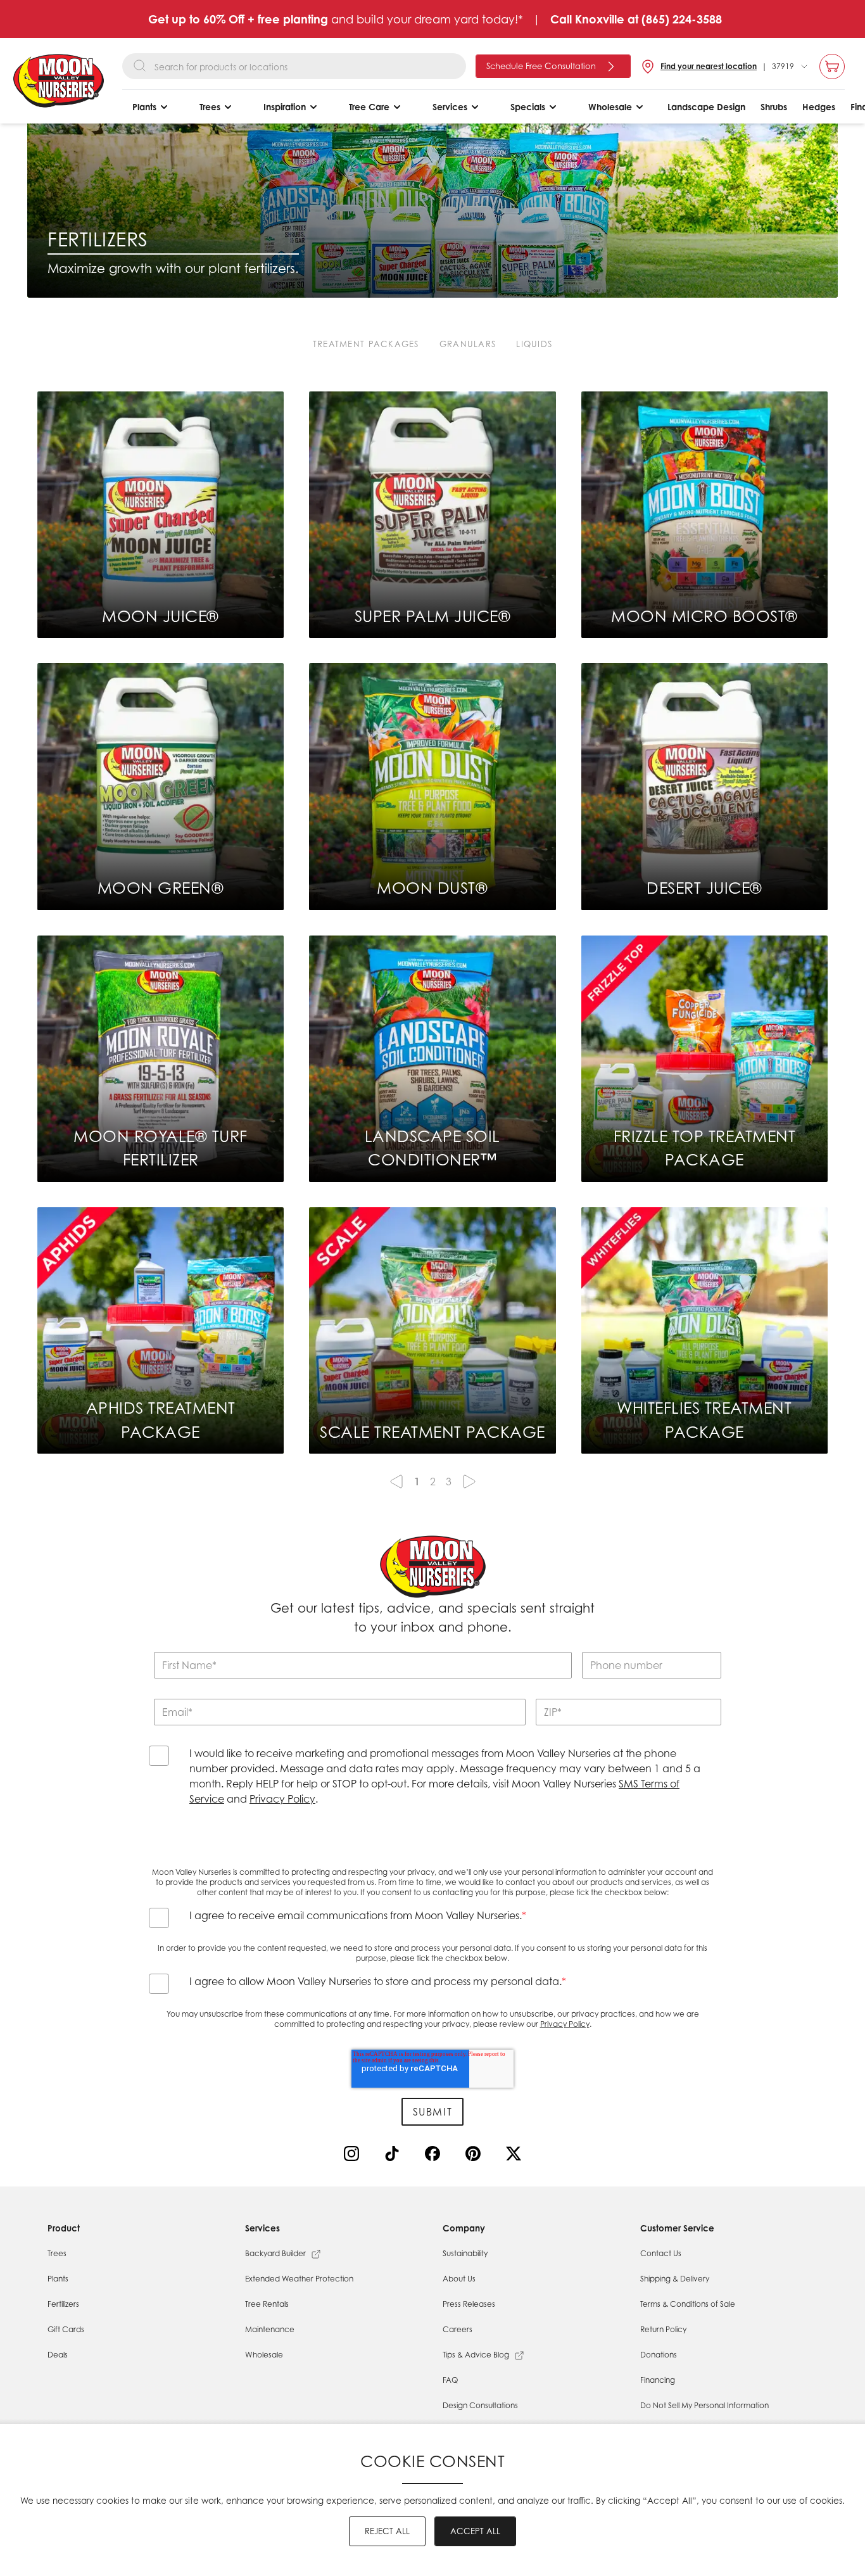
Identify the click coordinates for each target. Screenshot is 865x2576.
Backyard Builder (275, 2253)
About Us (459, 2279)
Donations (659, 2355)
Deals (58, 2355)
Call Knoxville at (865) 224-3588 (636, 19)
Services (450, 107)
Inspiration (285, 107)
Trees (210, 107)
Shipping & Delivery (675, 2279)
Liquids (534, 344)
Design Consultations (480, 2405)
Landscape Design (706, 107)
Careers (458, 2329)
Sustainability (465, 2253)
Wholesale (610, 107)
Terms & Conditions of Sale (688, 2304)
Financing (658, 2380)
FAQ (450, 2380)
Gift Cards (66, 2329)
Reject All (387, 2531)
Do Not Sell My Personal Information (704, 2405)
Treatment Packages (366, 344)
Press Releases (469, 2304)
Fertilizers (63, 2304)
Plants (144, 107)
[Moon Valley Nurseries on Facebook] (435, 2156)
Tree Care (369, 107)
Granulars (468, 344)
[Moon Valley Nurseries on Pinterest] (476, 2156)
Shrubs (774, 107)
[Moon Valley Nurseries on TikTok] (395, 2156)
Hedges (819, 107)
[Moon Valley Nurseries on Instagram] (354, 2156)
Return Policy (663, 2329)
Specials (528, 107)
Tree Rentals (267, 2304)
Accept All (475, 2531)
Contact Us (661, 2253)
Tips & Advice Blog (476, 2355)
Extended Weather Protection (299, 2279)
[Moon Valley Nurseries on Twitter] (516, 2156)
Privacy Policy (282, 1799)
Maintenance (270, 2329)
